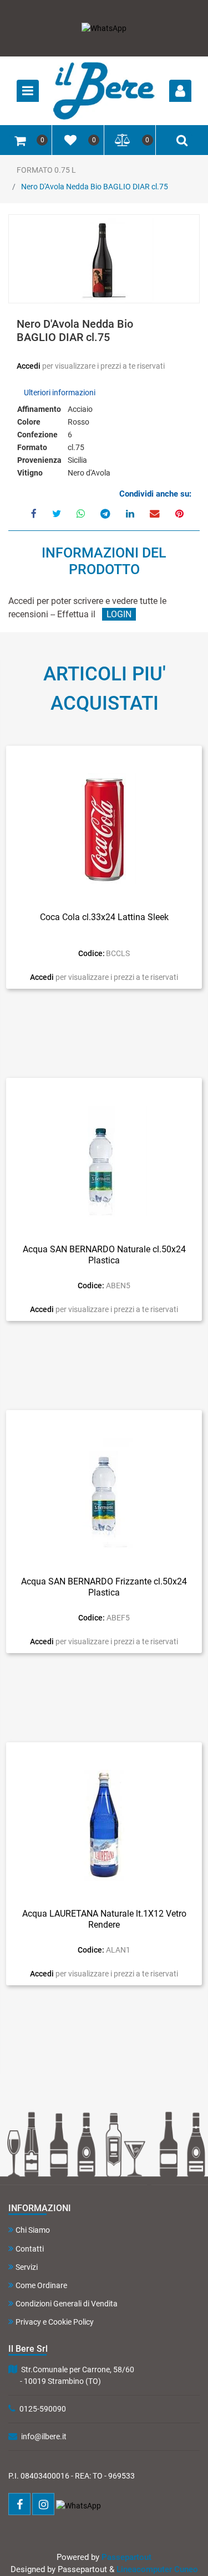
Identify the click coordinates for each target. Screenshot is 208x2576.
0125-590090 (43, 2409)
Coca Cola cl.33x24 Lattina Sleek (104, 917)
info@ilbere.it (44, 2436)
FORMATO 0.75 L (46, 170)
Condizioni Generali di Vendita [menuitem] (67, 2304)
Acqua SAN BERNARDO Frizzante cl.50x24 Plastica (104, 1587)
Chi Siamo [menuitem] (33, 2230)
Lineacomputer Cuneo (157, 2569)
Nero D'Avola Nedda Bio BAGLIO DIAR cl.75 (95, 187)
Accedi (29, 366)
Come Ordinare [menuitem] (41, 2285)
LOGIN (119, 614)
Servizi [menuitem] (27, 2267)
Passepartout (126, 2557)
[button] (104, 260)
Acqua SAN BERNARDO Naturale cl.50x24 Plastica (104, 1255)
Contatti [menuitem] (30, 2249)
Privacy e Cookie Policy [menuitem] (55, 2322)
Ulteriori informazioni (60, 393)
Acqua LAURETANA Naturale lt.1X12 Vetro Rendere (104, 1919)
